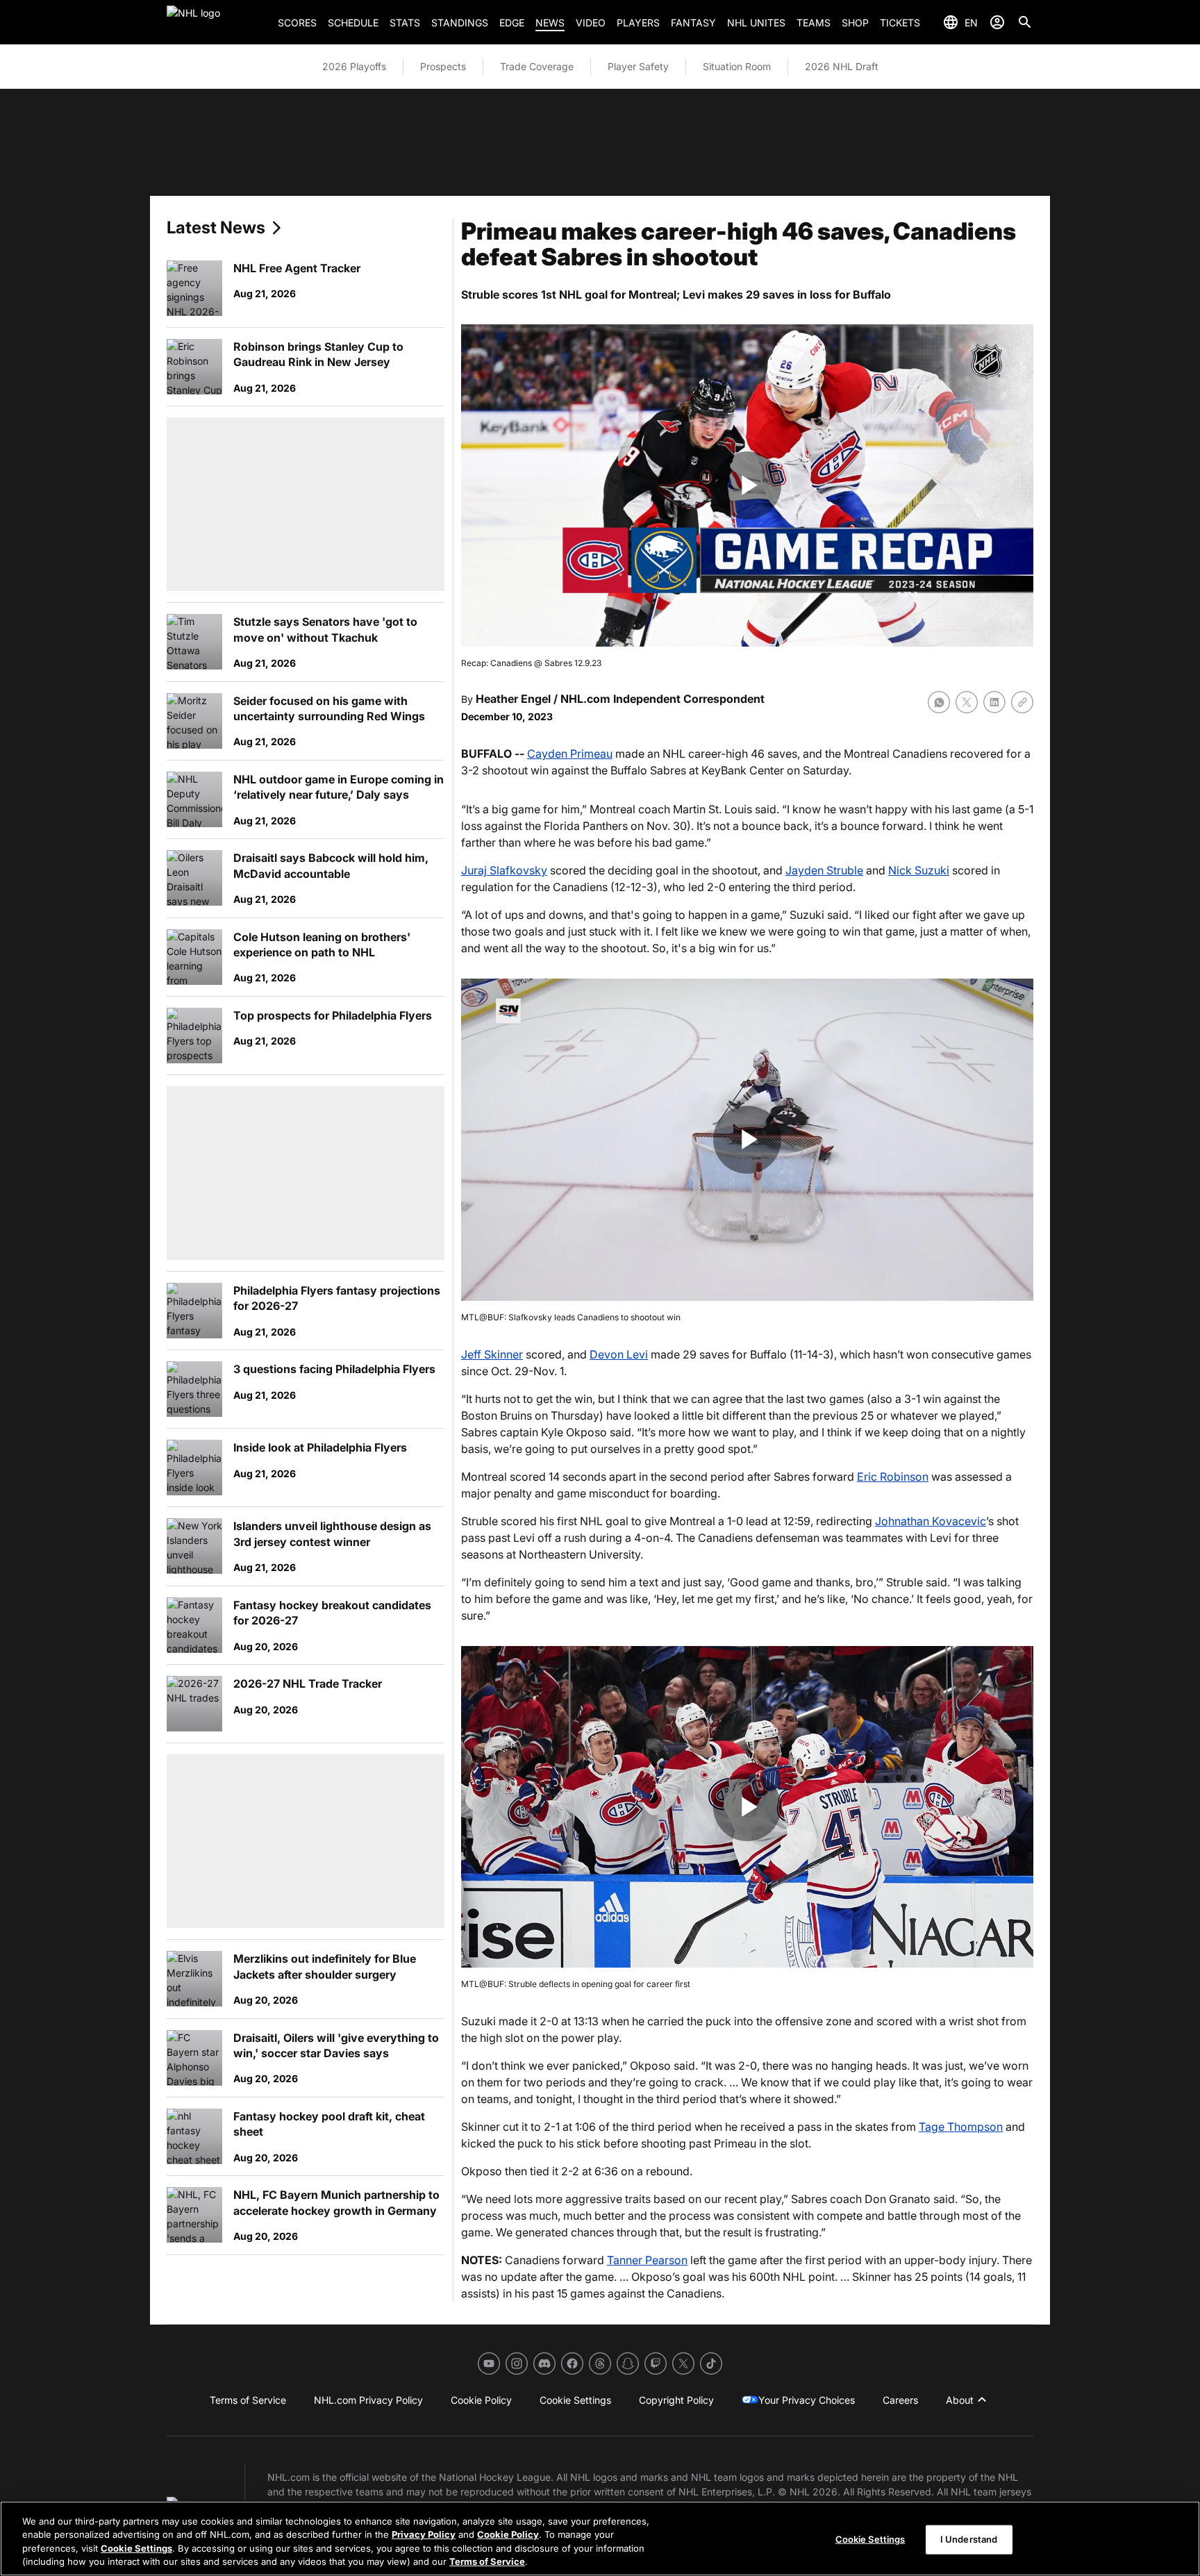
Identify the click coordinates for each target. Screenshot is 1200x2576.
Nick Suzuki (919, 870)
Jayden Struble (824, 870)
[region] (600, 2538)
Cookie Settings (136, 2548)
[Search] (1025, 22)
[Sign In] (997, 22)
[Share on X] (967, 702)
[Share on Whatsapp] (939, 702)
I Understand (969, 2539)
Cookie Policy (508, 2534)
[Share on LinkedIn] (994, 702)
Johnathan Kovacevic (931, 1521)
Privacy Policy (424, 2534)
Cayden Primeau (570, 754)
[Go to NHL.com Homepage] (217, 22)
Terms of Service (487, 2561)
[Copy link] (1022, 702)
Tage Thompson (961, 2127)
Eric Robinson (893, 1477)
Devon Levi (619, 1354)
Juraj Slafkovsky (504, 870)
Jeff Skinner (492, 1354)
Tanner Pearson (647, 2260)
